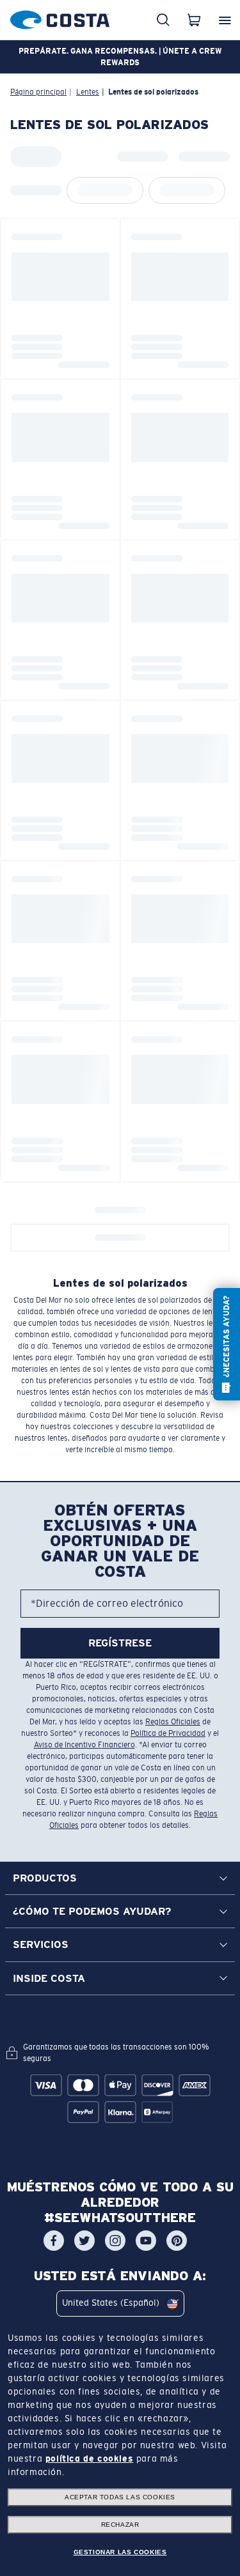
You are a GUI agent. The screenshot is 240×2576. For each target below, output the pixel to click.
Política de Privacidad (168, 1733)
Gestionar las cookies (120, 2552)
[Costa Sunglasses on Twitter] (84, 2240)
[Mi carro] (194, 20)
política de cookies (89, 2458)
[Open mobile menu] (225, 20)
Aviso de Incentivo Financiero (84, 1745)
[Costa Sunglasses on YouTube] (146, 2240)
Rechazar (120, 2525)
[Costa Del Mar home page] (60, 18)
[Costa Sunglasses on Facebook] (54, 2240)
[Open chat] (227, 1344)
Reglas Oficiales (173, 1722)
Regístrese (120, 1643)
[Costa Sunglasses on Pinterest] (177, 2240)
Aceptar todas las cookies (120, 2497)
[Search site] (163, 20)
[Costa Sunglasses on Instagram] (115, 2240)
